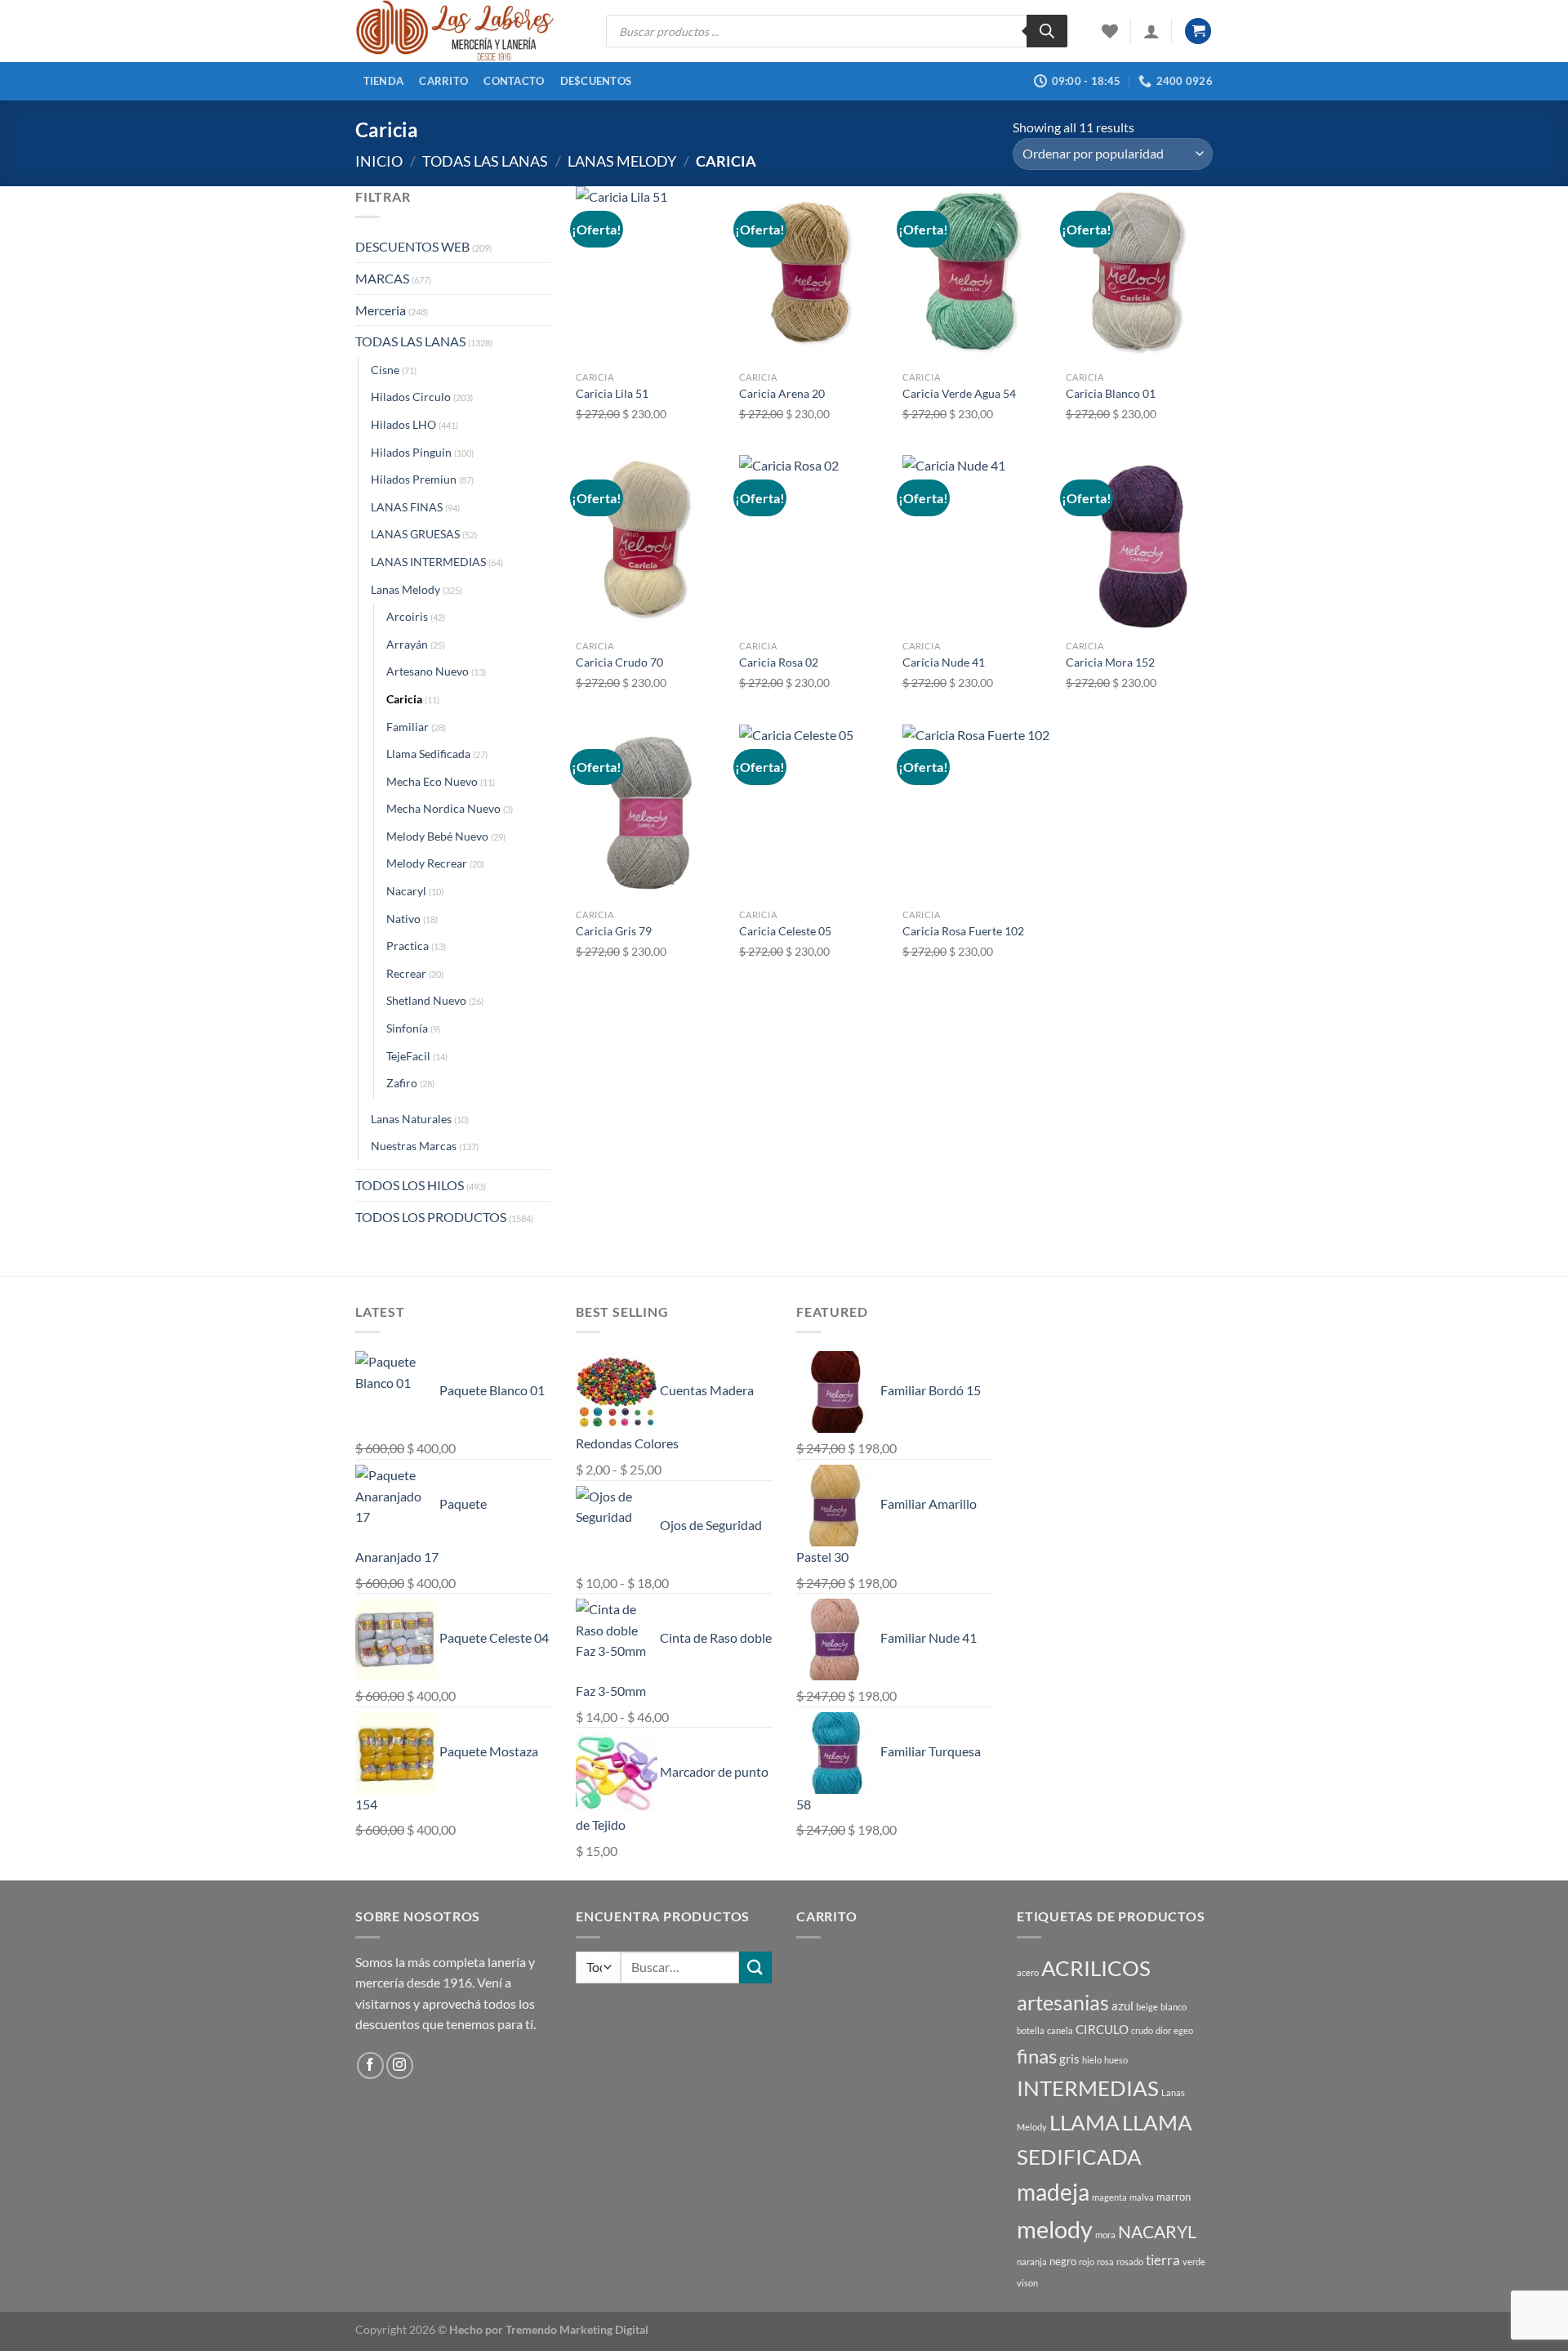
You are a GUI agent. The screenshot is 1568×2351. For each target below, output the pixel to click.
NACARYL (1157, 2232)
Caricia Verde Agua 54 (959, 393)
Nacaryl (406, 891)
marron (1174, 2197)
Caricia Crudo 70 (619, 662)
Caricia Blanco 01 (1111, 393)
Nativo (403, 919)
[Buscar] (1047, 31)
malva (1142, 2197)
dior (1163, 2030)
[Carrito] (1198, 31)
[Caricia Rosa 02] (813, 543)
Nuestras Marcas (414, 1146)
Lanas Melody (622, 161)
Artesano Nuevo (428, 671)
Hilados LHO (403, 424)
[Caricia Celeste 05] (813, 813)
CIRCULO (1102, 2029)
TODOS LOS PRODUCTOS (431, 1217)
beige (1147, 2007)
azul (1123, 2005)
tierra (1163, 2260)
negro (1063, 2261)
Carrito (443, 81)
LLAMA (1085, 2122)
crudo (1142, 2030)
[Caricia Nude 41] (976, 543)
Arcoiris (407, 616)
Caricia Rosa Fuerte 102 (963, 931)
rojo (1087, 2262)
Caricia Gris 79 (614, 931)
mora (1105, 2235)
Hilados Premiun (414, 479)
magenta (1109, 2197)
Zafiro (402, 1083)
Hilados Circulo (411, 397)
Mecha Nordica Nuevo (443, 808)
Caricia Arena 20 (782, 393)
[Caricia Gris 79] (649, 813)
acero (1028, 1972)
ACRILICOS (1096, 1968)
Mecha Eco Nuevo (432, 781)
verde (1194, 2262)
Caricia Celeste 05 (785, 931)
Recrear (406, 973)
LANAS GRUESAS (415, 534)
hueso (1116, 2060)
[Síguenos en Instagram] (400, 2065)
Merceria (381, 310)
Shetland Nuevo (426, 1000)
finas (1037, 2056)
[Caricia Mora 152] (1139, 543)
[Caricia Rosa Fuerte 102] (976, 813)
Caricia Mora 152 (1110, 662)
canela (1060, 2030)
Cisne (385, 370)
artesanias (1063, 2002)
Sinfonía (407, 1028)
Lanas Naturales (411, 1119)
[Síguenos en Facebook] (370, 2065)
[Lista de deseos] (1110, 31)
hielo (1092, 2060)
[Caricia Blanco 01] (1139, 274)
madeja (1053, 2192)
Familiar (408, 727)
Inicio (379, 161)
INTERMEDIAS (1088, 2088)
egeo (1183, 2030)
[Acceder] (1151, 31)
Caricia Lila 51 (612, 393)
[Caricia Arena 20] (813, 274)
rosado (1130, 2262)
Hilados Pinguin (411, 452)
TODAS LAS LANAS (485, 161)
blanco (1174, 2007)
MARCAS (382, 278)
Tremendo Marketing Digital (577, 2329)
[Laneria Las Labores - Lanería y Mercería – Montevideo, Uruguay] (468, 31)
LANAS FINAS (407, 507)
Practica (408, 946)
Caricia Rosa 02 (779, 662)
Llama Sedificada (428, 754)
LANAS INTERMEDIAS (428, 562)
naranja (1032, 2262)
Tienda (384, 81)
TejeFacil (408, 1056)
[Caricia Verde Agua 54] (976, 274)
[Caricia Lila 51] (649, 274)
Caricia (404, 699)
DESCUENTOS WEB (412, 246)
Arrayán (407, 644)
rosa (1105, 2262)
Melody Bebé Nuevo (437, 836)
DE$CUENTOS (596, 81)
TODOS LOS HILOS (410, 1185)
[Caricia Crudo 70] (649, 543)
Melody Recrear (427, 863)
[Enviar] (755, 1967)
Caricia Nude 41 (944, 662)
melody (1055, 2229)
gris (1069, 2059)
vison (1027, 2283)
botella (1031, 2030)
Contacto (514, 81)
